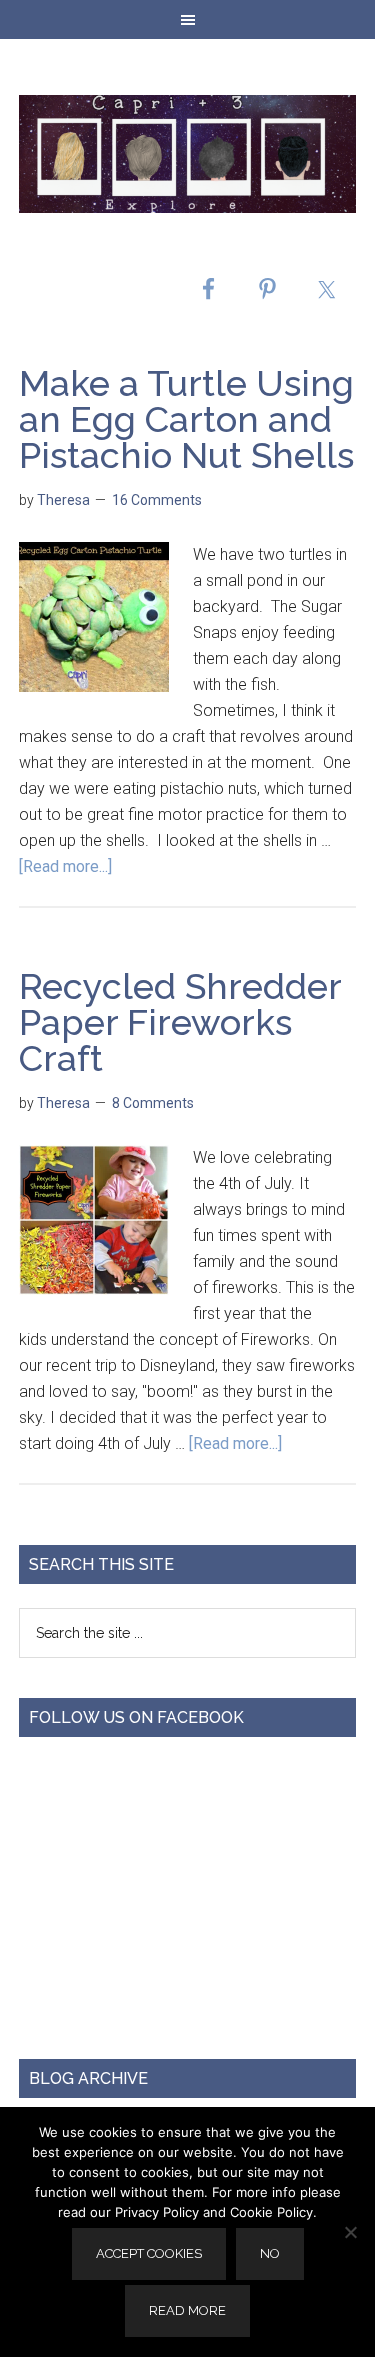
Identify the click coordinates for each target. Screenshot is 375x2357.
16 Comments (157, 500)
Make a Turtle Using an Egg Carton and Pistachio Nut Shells (186, 419)
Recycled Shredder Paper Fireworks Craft (180, 1022)
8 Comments (153, 1103)
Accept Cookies (149, 2253)
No (270, 2253)
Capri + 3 (188, 154)
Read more (187, 2310)
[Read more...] (65, 866)
